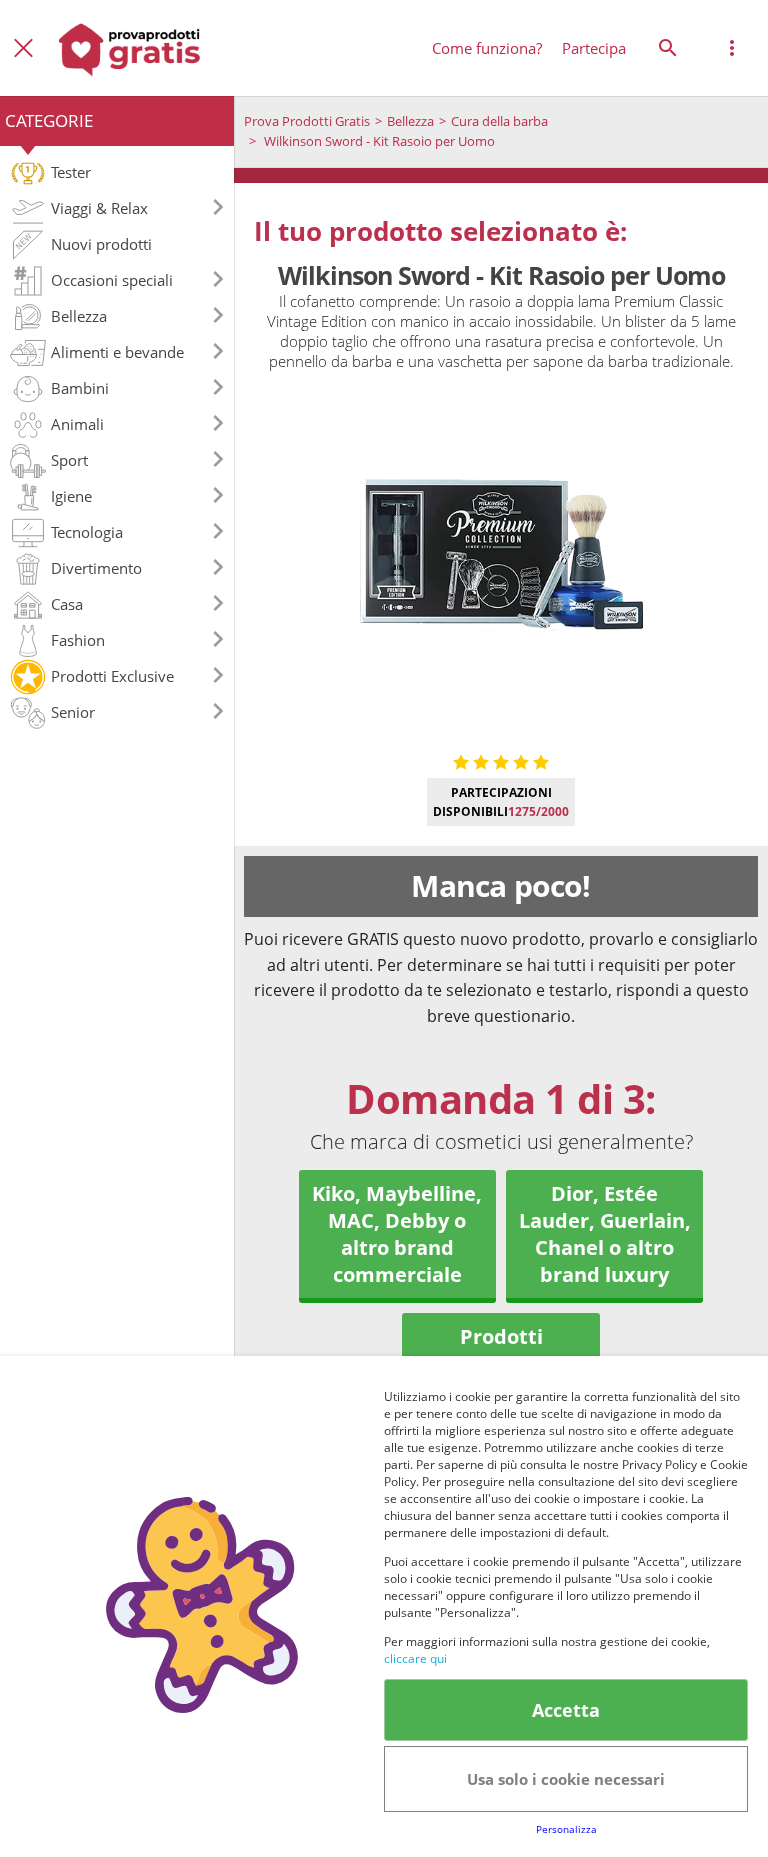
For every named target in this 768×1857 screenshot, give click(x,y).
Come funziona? (487, 48)
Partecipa (594, 48)
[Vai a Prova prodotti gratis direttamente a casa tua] (130, 48)
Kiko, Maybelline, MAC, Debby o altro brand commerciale (397, 1234)
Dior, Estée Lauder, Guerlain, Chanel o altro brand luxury (605, 1234)
